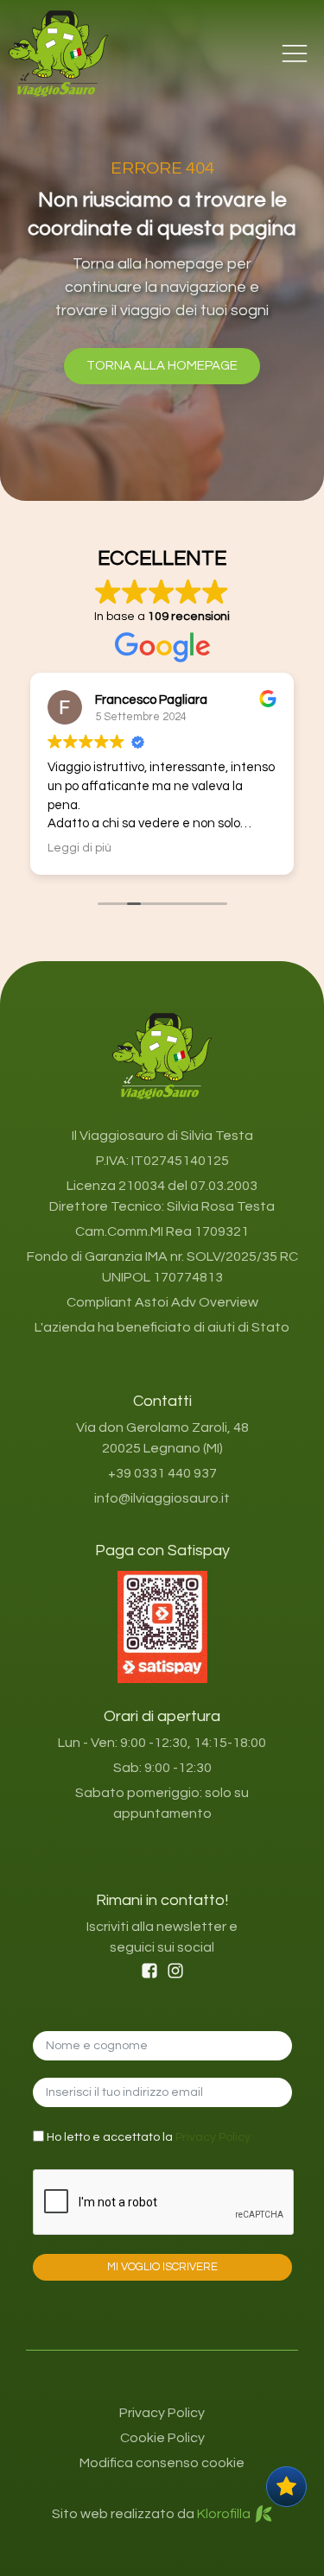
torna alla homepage (162, 366)
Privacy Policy (213, 2137)
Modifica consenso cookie (162, 2463)
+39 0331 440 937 (162, 1473)
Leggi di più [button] (79, 848)
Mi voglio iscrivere (162, 2267)
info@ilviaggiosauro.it (162, 1498)
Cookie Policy (162, 2438)
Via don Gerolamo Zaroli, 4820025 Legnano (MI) (162, 1438)
